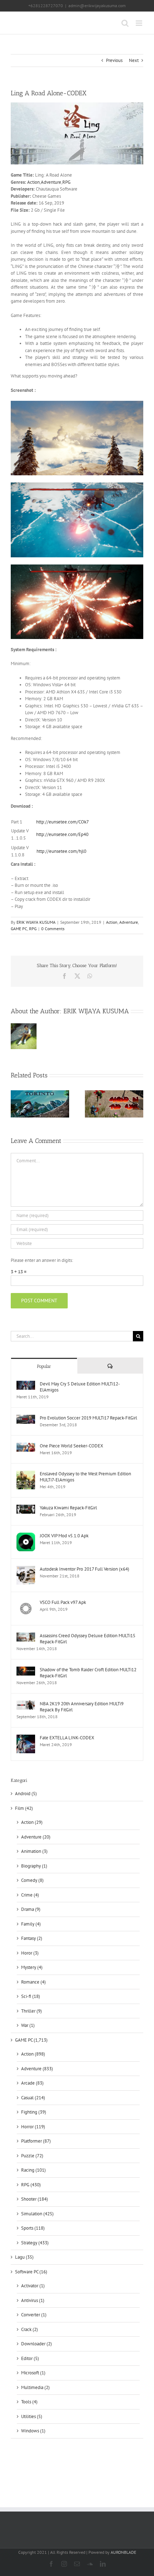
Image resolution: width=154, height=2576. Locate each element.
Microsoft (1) (33, 2373)
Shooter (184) (35, 2199)
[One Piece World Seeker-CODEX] (26, 1446)
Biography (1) (34, 1866)
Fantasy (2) (32, 1938)
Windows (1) (33, 2431)
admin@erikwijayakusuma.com (97, 6)
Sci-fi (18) (31, 1996)
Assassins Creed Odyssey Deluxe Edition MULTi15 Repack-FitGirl (88, 1639)
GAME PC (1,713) (31, 2040)
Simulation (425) (37, 2214)
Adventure (51, 182)
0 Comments (53, 929)
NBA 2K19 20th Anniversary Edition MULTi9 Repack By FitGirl (82, 1707)
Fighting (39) (34, 2112)
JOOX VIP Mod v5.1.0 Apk (64, 1536)
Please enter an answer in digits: (42, 1260)
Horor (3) (30, 1953)
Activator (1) (33, 2286)
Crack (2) (30, 2329)
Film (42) (24, 1808)
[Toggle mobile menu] (139, 23)
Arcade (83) (32, 2083)
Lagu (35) (24, 2257)
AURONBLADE (123, 2552)
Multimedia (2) (35, 2387)
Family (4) (31, 1924)
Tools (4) (29, 2402)
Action (33, 182)
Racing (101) (33, 2170)
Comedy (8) (32, 1880)
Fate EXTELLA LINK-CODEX (67, 1738)
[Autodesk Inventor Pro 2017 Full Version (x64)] (26, 1569)
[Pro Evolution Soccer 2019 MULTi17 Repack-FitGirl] (26, 1418)
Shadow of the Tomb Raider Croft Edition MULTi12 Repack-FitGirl (88, 1673)
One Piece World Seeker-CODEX (71, 1446)
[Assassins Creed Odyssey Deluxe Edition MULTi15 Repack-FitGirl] (26, 1636)
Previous (114, 60)
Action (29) (32, 1822)
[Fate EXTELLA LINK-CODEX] (26, 1738)
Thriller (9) (32, 2011)
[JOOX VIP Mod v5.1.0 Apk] (26, 1536)
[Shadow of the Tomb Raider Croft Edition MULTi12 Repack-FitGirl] (26, 1670)
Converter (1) (34, 2315)
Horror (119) (33, 2127)
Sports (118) (33, 2228)
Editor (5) (30, 2358)
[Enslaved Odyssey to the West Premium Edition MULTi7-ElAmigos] (26, 1474)
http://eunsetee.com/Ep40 (62, 834)
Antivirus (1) (33, 2300)
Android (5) (26, 1794)
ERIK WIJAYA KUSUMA (36, 922)
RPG (66, 182)
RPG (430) (31, 2185)
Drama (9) (31, 1909)
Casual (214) (33, 2098)
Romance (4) (33, 1982)
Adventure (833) (37, 2069)
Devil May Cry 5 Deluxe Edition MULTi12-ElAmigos (80, 1387)
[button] (16, 1105)
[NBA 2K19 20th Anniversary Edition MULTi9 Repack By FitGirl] (26, 1704)
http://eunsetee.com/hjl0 (62, 851)
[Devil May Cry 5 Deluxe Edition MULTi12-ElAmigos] (26, 1384)
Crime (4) (30, 1895)
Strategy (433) (35, 2243)
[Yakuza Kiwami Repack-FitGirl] (26, 1508)
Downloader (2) (37, 2344)
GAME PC (19, 929)
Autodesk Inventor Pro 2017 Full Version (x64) (85, 1569)
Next (134, 60)
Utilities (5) (32, 2416)
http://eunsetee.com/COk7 (62, 822)
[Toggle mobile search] (125, 23)
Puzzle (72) (32, 2156)
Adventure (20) (36, 1837)
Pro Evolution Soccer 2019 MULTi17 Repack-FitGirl (88, 1418)
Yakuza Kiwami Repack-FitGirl (68, 1508)
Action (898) (33, 2054)
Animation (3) (34, 1851)
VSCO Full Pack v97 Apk (63, 1602)
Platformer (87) (36, 2141)
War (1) (28, 2025)
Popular (44, 1366)
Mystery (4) (32, 1967)
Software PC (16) (31, 2272)
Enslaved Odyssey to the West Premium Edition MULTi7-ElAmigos (85, 1477)
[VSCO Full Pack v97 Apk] (26, 1603)
